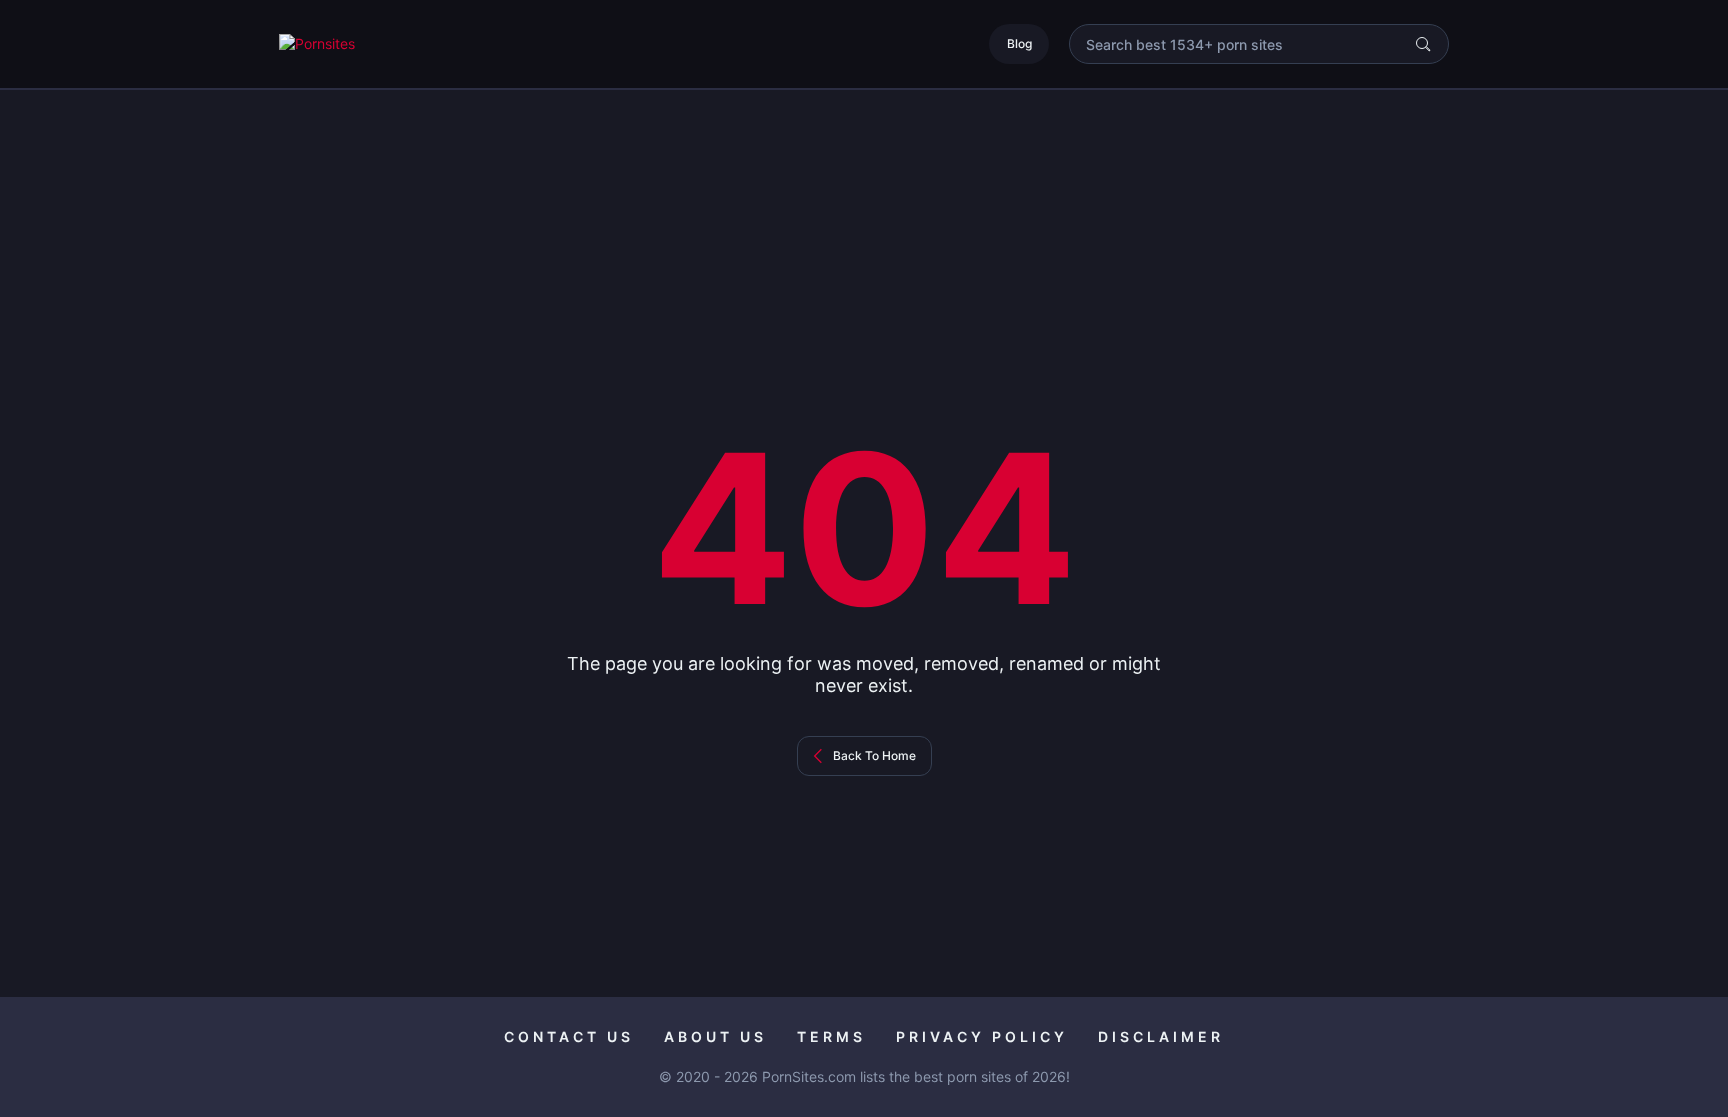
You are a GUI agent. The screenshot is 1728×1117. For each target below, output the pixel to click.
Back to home (874, 755)
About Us (715, 1036)
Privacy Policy (982, 1036)
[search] (1423, 44)
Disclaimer (1161, 1036)
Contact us (569, 1036)
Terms (831, 1036)
